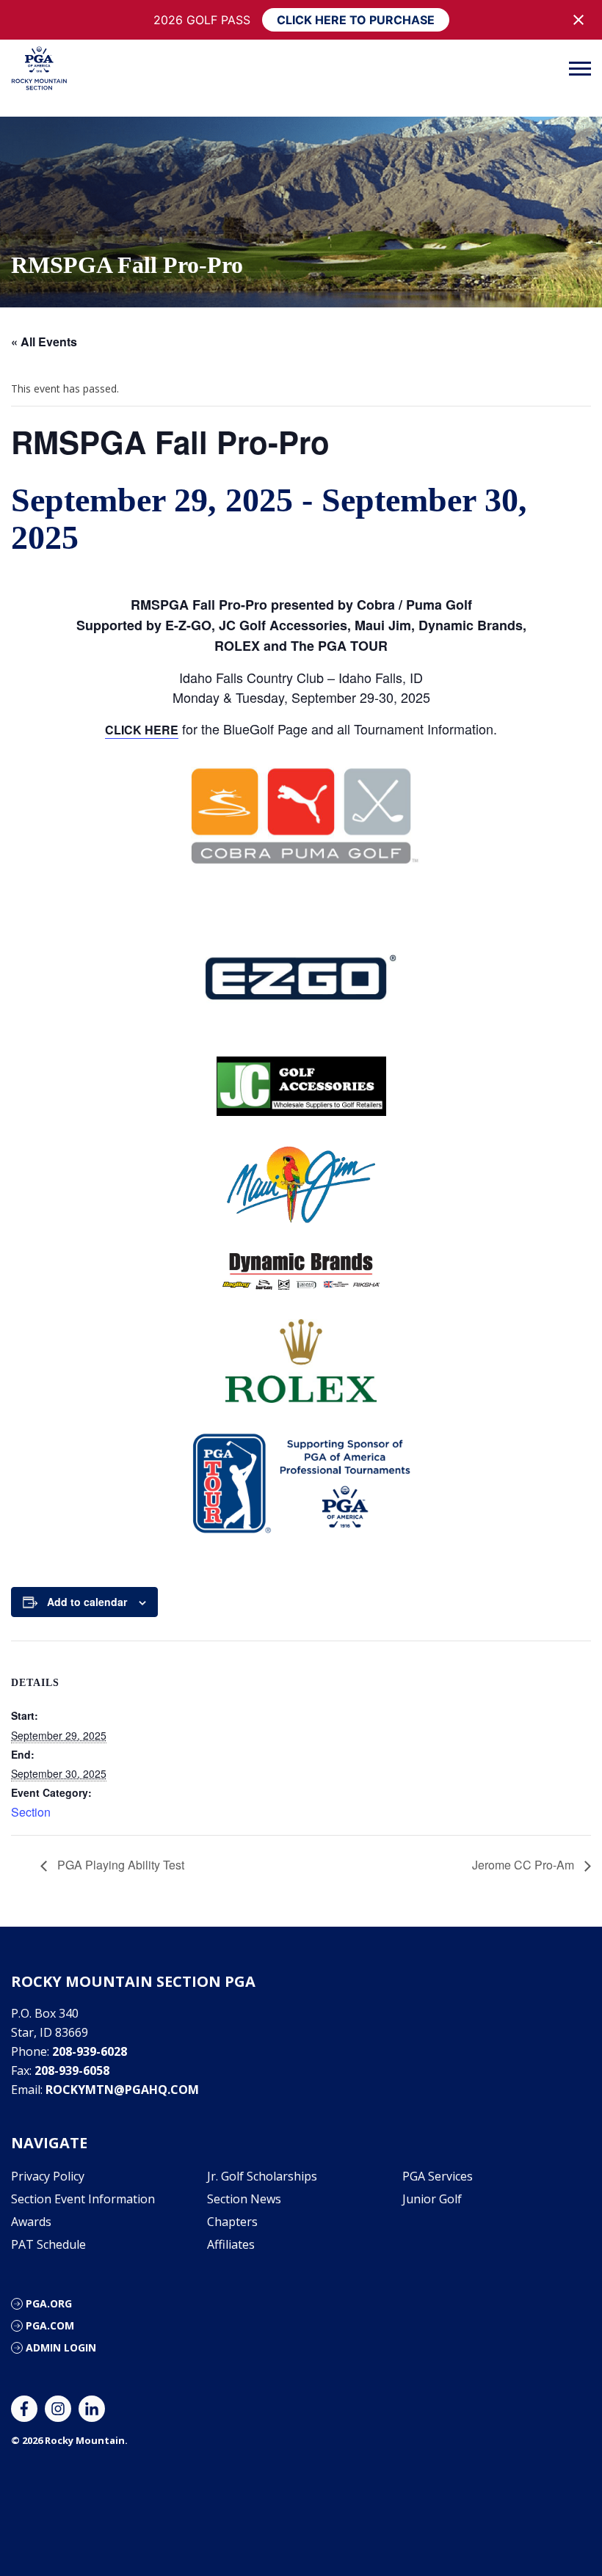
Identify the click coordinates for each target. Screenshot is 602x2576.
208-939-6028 (90, 2051)
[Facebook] (24, 2409)
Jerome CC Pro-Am (525, 1865)
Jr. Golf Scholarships (262, 2176)
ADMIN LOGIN (61, 2347)
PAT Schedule (48, 2244)
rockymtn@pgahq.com (122, 2090)
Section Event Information (83, 2199)
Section (31, 1812)
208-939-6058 (72, 2070)
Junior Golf (432, 2199)
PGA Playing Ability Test (119, 1865)
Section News (244, 2199)
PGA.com (50, 2325)
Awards (31, 2222)
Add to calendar (87, 1602)
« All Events (44, 342)
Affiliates (231, 2244)
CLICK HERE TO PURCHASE (356, 20)
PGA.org (49, 2303)
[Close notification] (579, 20)
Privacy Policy (48, 2176)
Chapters (232, 2222)
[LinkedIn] (92, 2409)
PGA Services (438, 2176)
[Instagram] (58, 2409)
